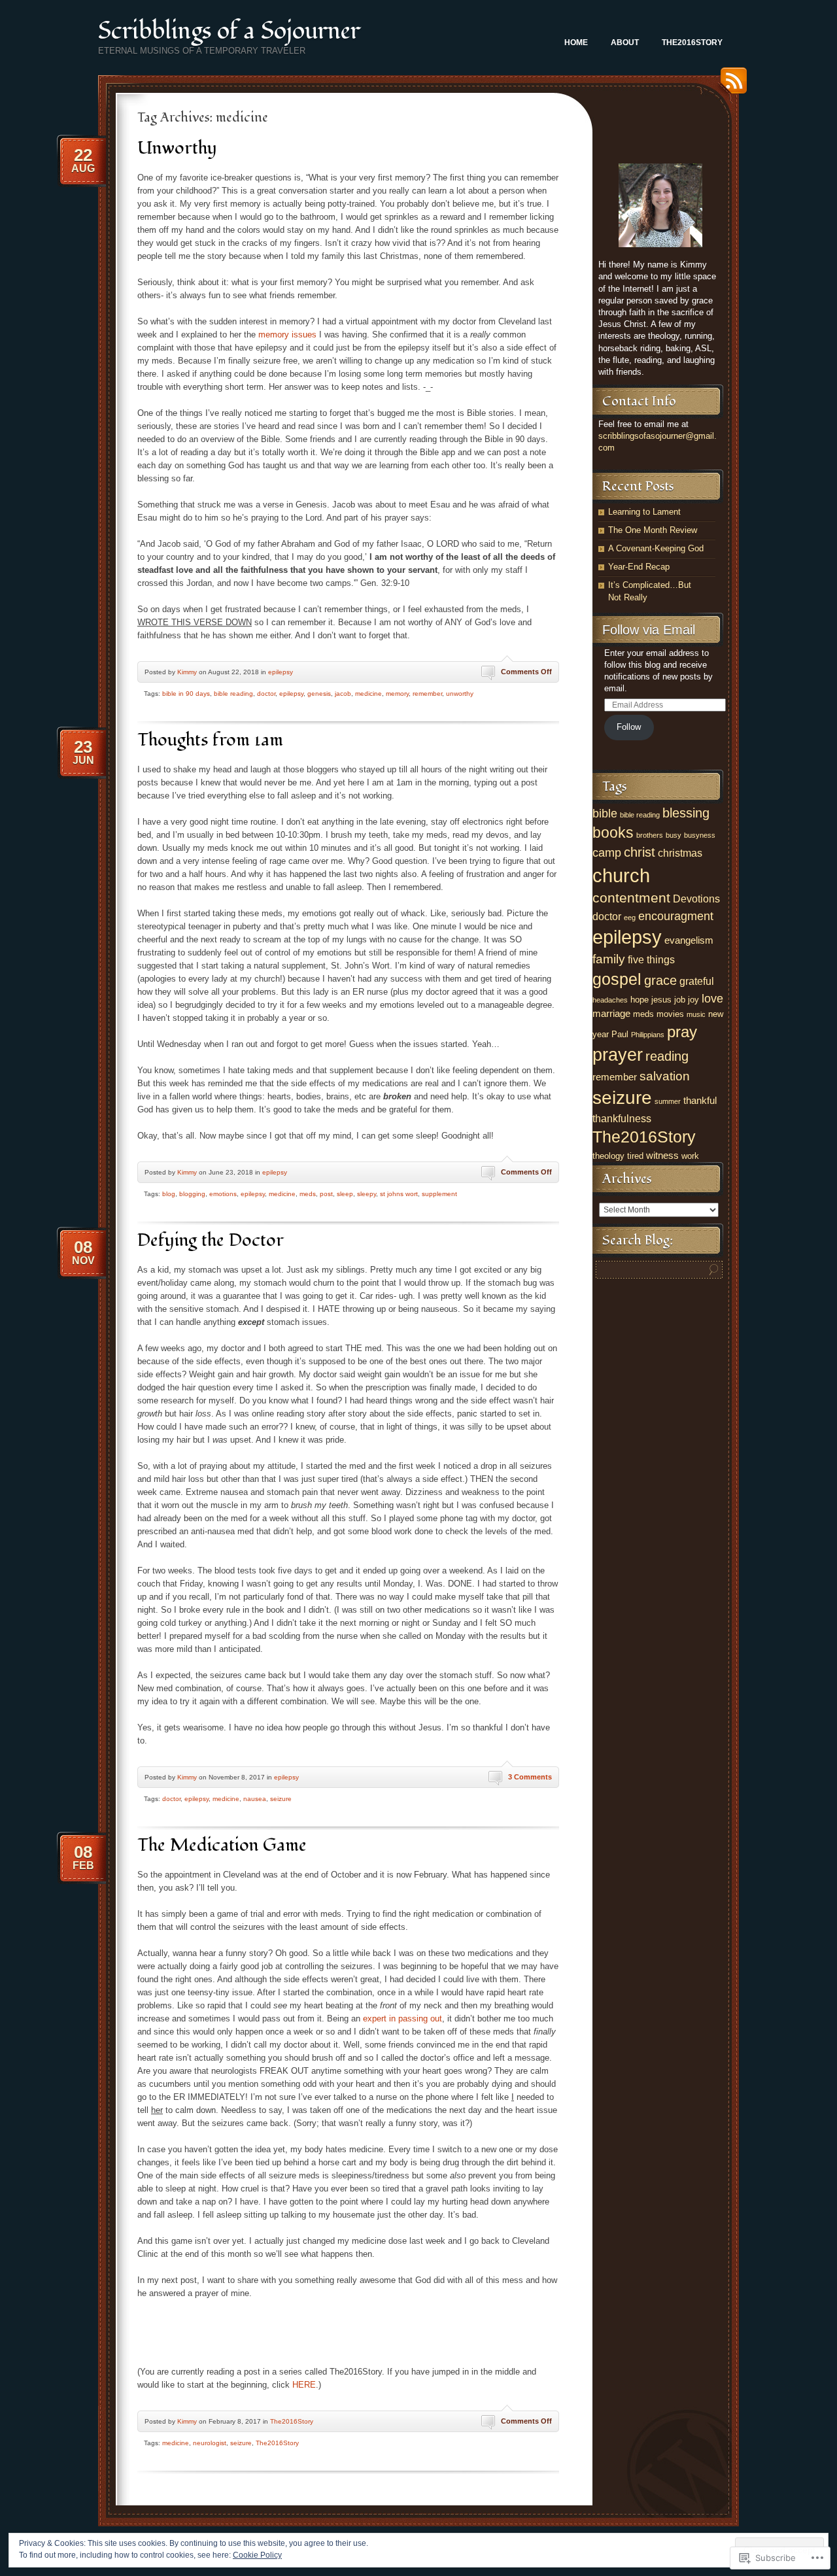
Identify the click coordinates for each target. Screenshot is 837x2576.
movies (670, 1014)
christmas (680, 853)
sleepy (367, 1194)
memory (397, 694)
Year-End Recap (639, 567)
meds (308, 1194)
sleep (345, 1194)
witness (662, 1156)
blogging (192, 1194)
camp (607, 853)
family (609, 959)
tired (635, 1156)
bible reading (233, 694)
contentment (631, 898)
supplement (439, 1194)
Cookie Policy (257, 2555)
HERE (304, 2385)
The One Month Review (653, 530)
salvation (665, 1076)
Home (576, 43)
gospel (617, 979)
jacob (343, 694)
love (712, 999)
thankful (700, 1101)
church (621, 875)
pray (682, 1032)
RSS (730, 85)
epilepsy (281, 672)
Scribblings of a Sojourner (229, 31)
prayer (618, 1055)
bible (605, 814)
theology (608, 1156)
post (326, 1194)
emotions (223, 1194)
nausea (255, 1799)
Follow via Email (649, 630)
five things (651, 959)
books (613, 833)
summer (668, 1101)
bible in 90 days (186, 694)
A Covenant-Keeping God (656, 548)
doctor (266, 694)
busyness (700, 835)
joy (693, 1000)
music (696, 1014)
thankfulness (622, 1118)
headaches (610, 1000)
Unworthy (177, 148)
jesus (661, 1000)
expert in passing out (402, 2018)
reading (667, 1056)
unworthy (460, 694)
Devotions (696, 899)
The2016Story (692, 43)
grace (660, 980)
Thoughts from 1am (210, 740)
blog (169, 1194)
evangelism (689, 940)
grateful (697, 981)
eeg (630, 918)
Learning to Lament (644, 512)
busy (674, 835)
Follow (629, 727)
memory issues (287, 335)
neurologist (210, 2443)
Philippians (648, 1035)
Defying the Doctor (211, 1240)
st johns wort (399, 1194)
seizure (281, 1799)
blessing (686, 813)
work (690, 1156)
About (625, 43)
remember (427, 694)
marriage (611, 1014)
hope (640, 1000)
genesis (319, 694)
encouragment (676, 916)
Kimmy (187, 672)
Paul (620, 1034)
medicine (368, 694)
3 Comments (530, 1777)
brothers (650, 835)
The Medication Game (222, 1845)
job (680, 1000)
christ (640, 852)
